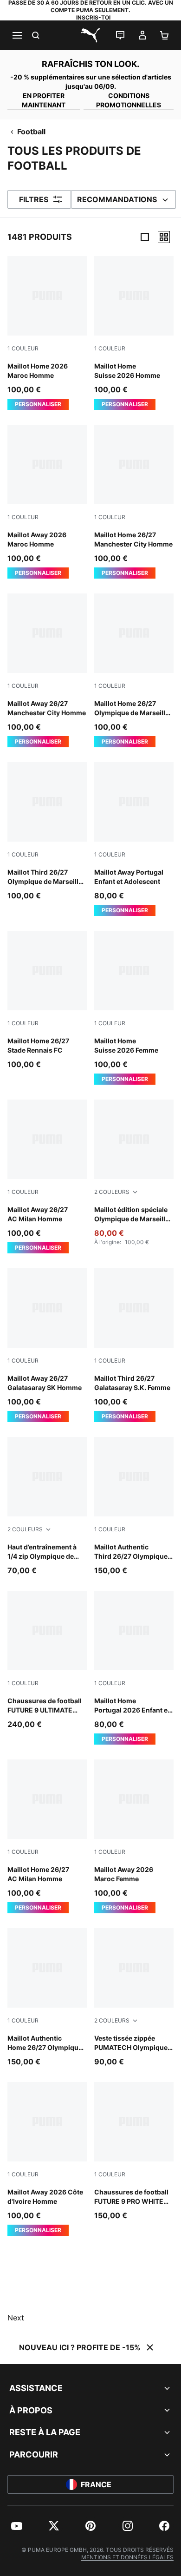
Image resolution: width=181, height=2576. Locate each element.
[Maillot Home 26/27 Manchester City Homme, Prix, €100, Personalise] (134, 502)
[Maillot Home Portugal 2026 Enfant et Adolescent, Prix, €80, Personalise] (134, 1668)
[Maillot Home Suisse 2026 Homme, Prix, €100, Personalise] (134, 333)
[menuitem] (17, 2526)
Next (16, 2318)
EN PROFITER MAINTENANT (44, 100)
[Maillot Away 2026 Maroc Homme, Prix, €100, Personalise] (47, 502)
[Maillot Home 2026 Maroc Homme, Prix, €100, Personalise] (47, 333)
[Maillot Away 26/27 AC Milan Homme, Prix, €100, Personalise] (47, 1176)
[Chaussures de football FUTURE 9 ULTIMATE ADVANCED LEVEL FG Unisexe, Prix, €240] (47, 1660)
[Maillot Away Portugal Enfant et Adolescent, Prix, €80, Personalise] (134, 839)
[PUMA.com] (90, 35)
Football (31, 132)
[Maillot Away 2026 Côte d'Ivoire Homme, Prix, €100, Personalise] (47, 2159)
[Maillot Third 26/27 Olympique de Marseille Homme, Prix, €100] (47, 832)
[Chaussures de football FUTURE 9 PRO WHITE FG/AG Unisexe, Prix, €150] (134, 2151)
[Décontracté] (164, 237)
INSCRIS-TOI (93, 17)
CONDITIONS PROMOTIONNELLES (129, 100)
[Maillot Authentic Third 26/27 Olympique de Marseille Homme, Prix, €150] (134, 1506)
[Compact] (145, 237)
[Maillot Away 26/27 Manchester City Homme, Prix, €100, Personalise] (47, 670)
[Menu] (17, 35)
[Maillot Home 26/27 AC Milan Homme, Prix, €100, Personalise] (47, 1836)
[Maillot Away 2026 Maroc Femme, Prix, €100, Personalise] (134, 1836)
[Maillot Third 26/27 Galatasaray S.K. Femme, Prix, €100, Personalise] (134, 1345)
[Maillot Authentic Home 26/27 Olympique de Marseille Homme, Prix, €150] (47, 1998)
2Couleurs (112, 1192)
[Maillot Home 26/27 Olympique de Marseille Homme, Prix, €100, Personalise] (134, 670)
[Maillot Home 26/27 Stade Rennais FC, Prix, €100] (47, 1000)
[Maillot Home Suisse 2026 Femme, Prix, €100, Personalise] (134, 1008)
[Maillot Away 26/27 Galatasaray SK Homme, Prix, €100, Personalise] (47, 1345)
